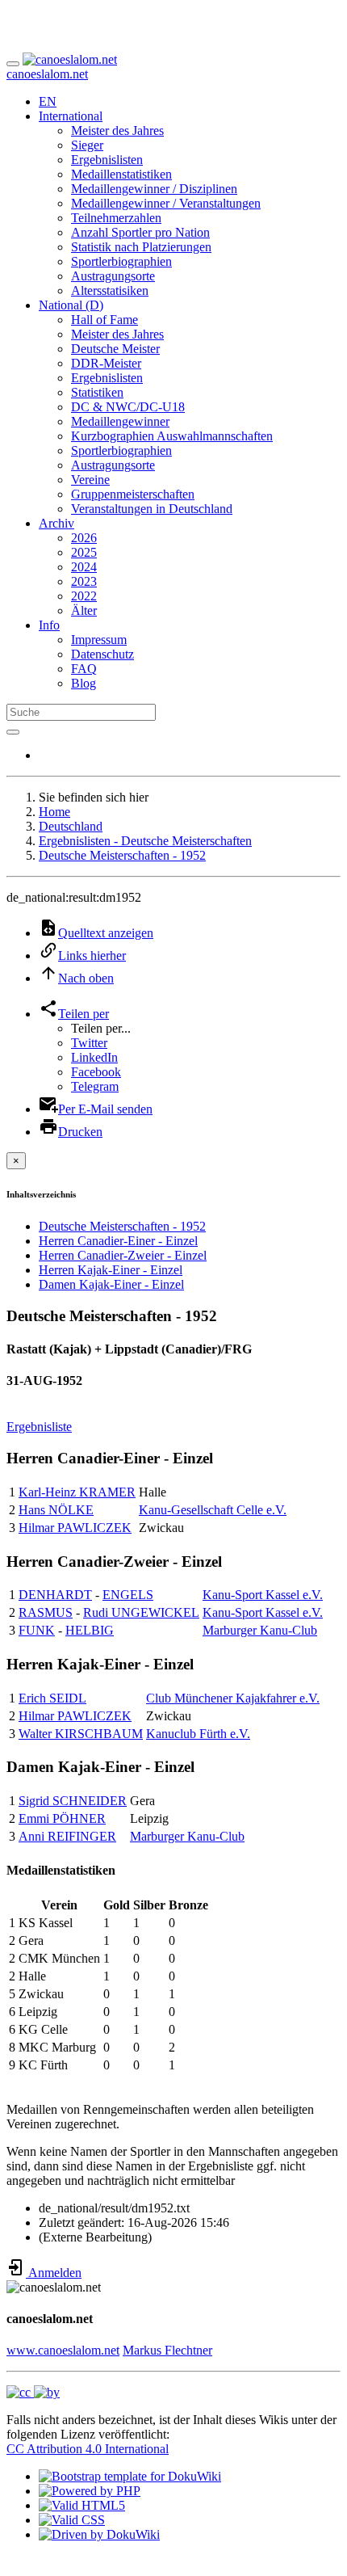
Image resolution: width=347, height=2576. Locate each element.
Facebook (96, 1072)
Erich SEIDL (52, 1698)
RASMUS (46, 1612)
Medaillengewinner (120, 421)
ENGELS (128, 1595)
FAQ (84, 669)
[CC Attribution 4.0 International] (33, 2392)
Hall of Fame (105, 320)
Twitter (89, 1043)
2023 (84, 581)
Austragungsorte (113, 276)
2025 (84, 552)
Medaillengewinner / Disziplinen (154, 189)
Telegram (95, 1086)
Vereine (90, 480)
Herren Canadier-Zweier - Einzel (123, 1255)
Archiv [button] (56, 523)
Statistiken (97, 392)
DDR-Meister (106, 363)
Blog (84, 683)
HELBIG (90, 1630)
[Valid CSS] (72, 2520)
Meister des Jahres (117, 130)
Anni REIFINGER (67, 1836)
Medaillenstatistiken (121, 174)
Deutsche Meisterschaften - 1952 (122, 855)
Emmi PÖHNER (62, 1818)
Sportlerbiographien (121, 261)
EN (48, 101)
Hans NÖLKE (56, 1510)
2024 (84, 567)
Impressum (99, 640)
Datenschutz (102, 654)
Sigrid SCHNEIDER (73, 1801)
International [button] (71, 116)
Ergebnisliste (39, 1427)
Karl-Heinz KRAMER (77, 1492)
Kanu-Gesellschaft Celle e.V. (213, 1510)
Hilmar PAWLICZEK (75, 1528)
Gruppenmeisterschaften (133, 494)
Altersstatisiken (110, 290)
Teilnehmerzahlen (116, 218)
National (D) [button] (71, 305)
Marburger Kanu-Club (260, 1630)
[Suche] (13, 732)
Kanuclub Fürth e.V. (198, 1734)
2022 (84, 596)
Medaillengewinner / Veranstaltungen (166, 203)
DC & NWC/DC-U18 (128, 407)
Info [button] (49, 625)
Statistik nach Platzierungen (141, 247)
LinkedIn (94, 1057)
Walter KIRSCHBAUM (81, 1734)
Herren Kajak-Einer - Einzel (111, 1270)
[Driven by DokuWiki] (99, 2534)
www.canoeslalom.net (63, 2350)
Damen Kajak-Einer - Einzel (111, 1284)
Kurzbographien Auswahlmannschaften (172, 436)
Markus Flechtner (167, 2350)
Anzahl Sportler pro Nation (140, 232)
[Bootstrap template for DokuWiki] (130, 2476)
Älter (84, 610)
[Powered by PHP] (90, 2491)
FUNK (37, 1630)
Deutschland (71, 826)
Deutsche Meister (115, 349)
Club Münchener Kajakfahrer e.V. (233, 1698)
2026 (84, 538)
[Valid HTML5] (82, 2505)
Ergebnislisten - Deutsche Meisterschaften (145, 841)
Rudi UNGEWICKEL (141, 1612)
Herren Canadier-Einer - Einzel (118, 1241)
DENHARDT (55, 1595)
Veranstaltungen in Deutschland (152, 509)
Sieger (87, 145)
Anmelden (54, 2273)
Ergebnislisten (107, 160)
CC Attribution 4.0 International (88, 2449)
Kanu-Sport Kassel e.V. (263, 1595)
